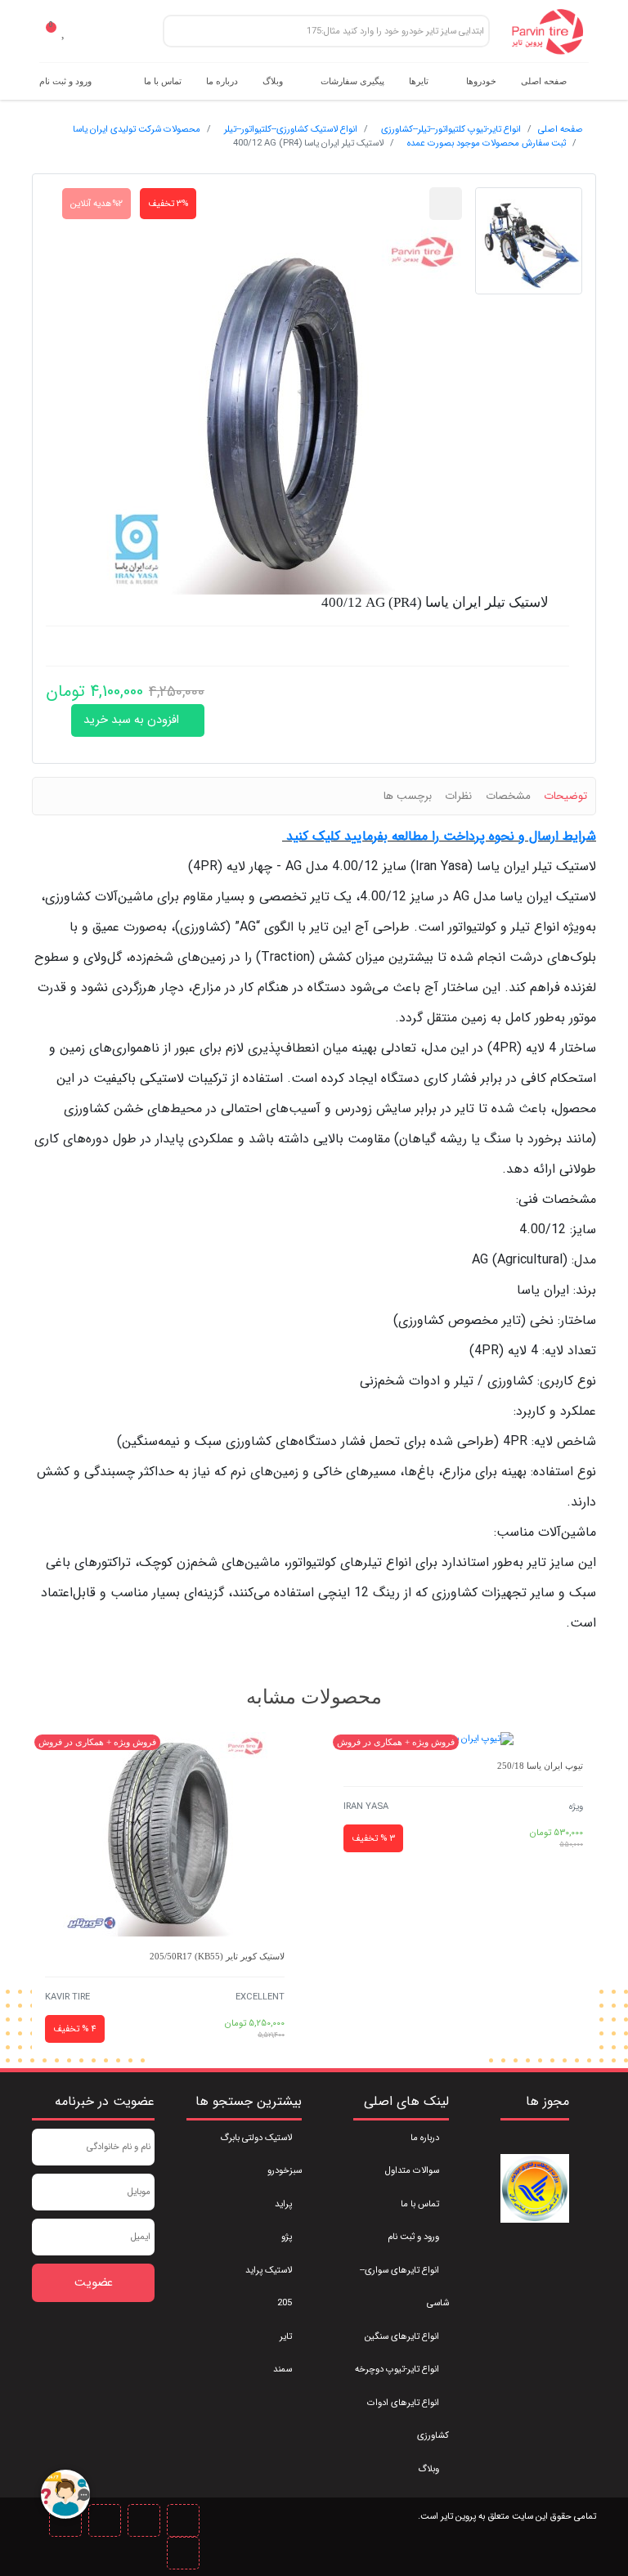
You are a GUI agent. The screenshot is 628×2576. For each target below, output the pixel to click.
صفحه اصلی (561, 129)
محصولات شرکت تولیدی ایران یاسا (137, 129)
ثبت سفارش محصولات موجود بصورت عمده (487, 143)
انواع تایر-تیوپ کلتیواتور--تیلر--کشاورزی (451, 129)
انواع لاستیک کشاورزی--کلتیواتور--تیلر (291, 129)
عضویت (94, 2283)
